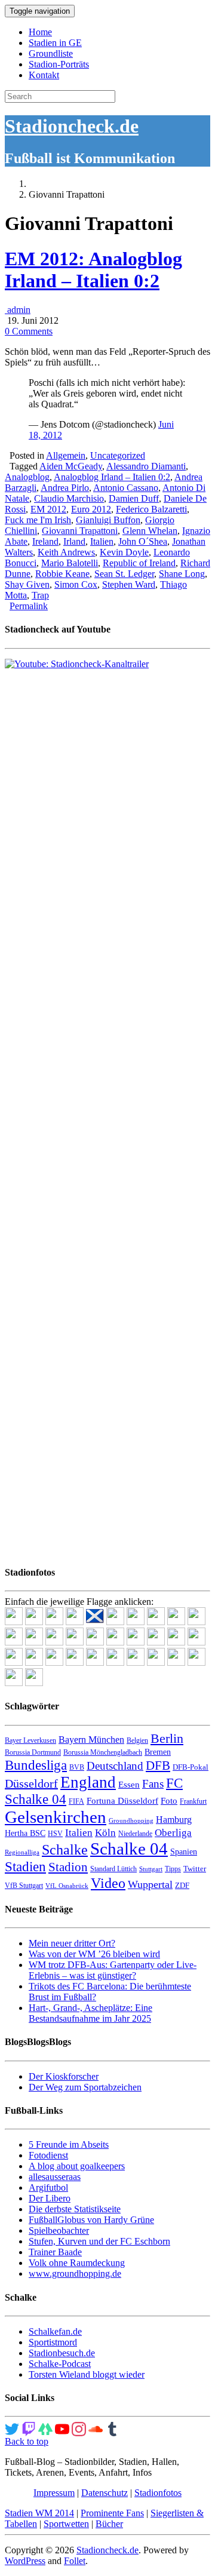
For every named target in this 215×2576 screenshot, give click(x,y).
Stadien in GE (55, 43)
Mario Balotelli (70, 563)
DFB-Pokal (191, 1767)
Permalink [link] (29, 606)
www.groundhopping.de (75, 2273)
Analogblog (27, 477)
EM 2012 (48, 509)
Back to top (27, 2441)
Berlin (167, 1738)
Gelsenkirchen (56, 1817)
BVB (77, 1767)
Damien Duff (134, 498)
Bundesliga (36, 1765)
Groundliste (51, 53)
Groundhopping (131, 1821)
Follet (75, 2561)
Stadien (25, 1866)
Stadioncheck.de (72, 126)
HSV (55, 1834)
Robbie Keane (62, 574)
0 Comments (29, 331)
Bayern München (91, 1740)
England (88, 1782)
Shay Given (27, 584)
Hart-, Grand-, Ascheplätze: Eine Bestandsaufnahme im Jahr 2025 (90, 2013)
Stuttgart (151, 1869)
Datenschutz (105, 2493)
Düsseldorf (31, 1783)
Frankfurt (193, 1801)
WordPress (25, 2561)
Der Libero (50, 2198)
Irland (74, 541)
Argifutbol (48, 2187)
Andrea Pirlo (65, 488)
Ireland (45, 541)
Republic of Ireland (139, 563)
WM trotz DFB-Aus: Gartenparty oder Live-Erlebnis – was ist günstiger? (113, 1970)
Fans (153, 1784)
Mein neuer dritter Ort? (72, 1943)
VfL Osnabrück (67, 1886)
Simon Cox (76, 584)
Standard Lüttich (113, 1869)
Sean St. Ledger (124, 574)
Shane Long (182, 574)
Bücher (109, 2524)
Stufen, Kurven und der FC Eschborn (99, 2241)
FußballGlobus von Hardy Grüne (91, 2220)
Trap (40, 595)
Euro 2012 (91, 509)
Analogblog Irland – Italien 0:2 (112, 477)
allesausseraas (55, 2177)
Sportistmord (53, 2342)
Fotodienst (48, 2155)
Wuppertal (150, 1884)
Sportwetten (66, 2524)
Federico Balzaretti (151, 509)
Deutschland (115, 1766)
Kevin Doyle (124, 552)
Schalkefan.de (55, 2331)
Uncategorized (118, 455)
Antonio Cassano (126, 488)
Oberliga (173, 1833)
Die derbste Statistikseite (75, 2209)
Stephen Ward (129, 584)
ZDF (182, 1885)
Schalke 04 (129, 1849)
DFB (158, 1766)
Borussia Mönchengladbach (103, 1752)
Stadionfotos (158, 2493)
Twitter (195, 1869)
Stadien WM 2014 (39, 2513)
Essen (129, 1785)
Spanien (184, 1852)
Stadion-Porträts (59, 64)
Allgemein (66, 455)
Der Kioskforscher (64, 2076)
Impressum (54, 2493)
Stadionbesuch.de (62, 2353)
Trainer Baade (55, 2252)
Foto (169, 1801)
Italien (102, 541)
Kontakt (44, 75)
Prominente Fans (112, 2513)
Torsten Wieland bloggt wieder (87, 2374)
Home (40, 32)
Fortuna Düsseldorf (122, 1801)
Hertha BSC (25, 1833)
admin (18, 310)
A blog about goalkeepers (77, 2166)
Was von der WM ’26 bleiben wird (94, 1954)
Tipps (173, 1869)
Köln (105, 1833)
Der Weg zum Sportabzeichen (85, 2087)
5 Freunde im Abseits (69, 2144)
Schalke (65, 1849)
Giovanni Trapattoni (80, 531)
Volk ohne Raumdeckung (77, 2263)
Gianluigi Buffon (108, 520)
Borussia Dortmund (33, 1752)
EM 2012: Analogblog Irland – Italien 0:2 (93, 270)
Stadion (68, 1867)
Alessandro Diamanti (146, 466)
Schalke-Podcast (60, 2364)
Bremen (158, 1752)
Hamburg (174, 1820)
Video (108, 1883)
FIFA (76, 1801)
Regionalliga (22, 1852)
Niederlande (135, 1834)
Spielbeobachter (59, 2230)
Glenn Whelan (150, 531)
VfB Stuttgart (24, 1886)
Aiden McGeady (71, 466)
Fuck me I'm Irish (38, 520)
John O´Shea (143, 541)
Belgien (137, 1740)
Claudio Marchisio (69, 498)
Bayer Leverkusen (30, 1740)
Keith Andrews (66, 552)
